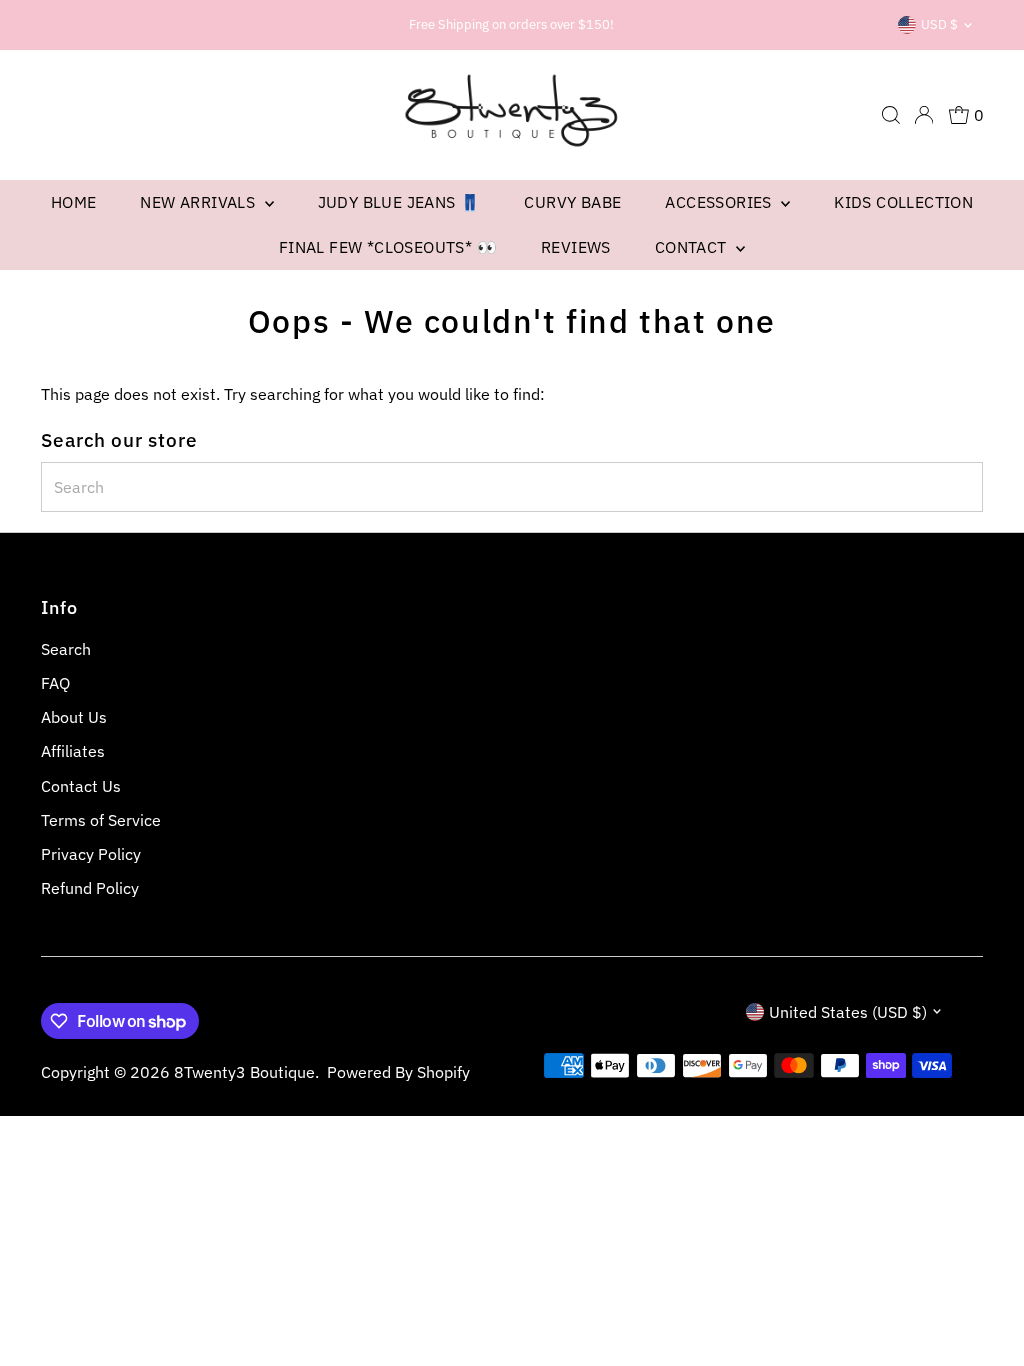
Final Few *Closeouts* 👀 (388, 247)
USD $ (939, 24)
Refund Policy (90, 888)
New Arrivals (199, 202)
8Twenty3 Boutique (244, 1072)
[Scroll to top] (984, 1311)
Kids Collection (903, 202)
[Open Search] (891, 115)
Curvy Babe (572, 202)
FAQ (55, 683)
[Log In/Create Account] (924, 115)
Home (74, 202)
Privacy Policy (91, 854)
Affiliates (73, 751)
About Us (74, 717)
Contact (693, 247)
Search (66, 649)
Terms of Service (101, 820)
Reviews (576, 247)
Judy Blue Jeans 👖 (399, 202)
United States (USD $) (848, 1012)
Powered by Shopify (398, 1072)
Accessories (720, 202)
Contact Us (81, 786)
